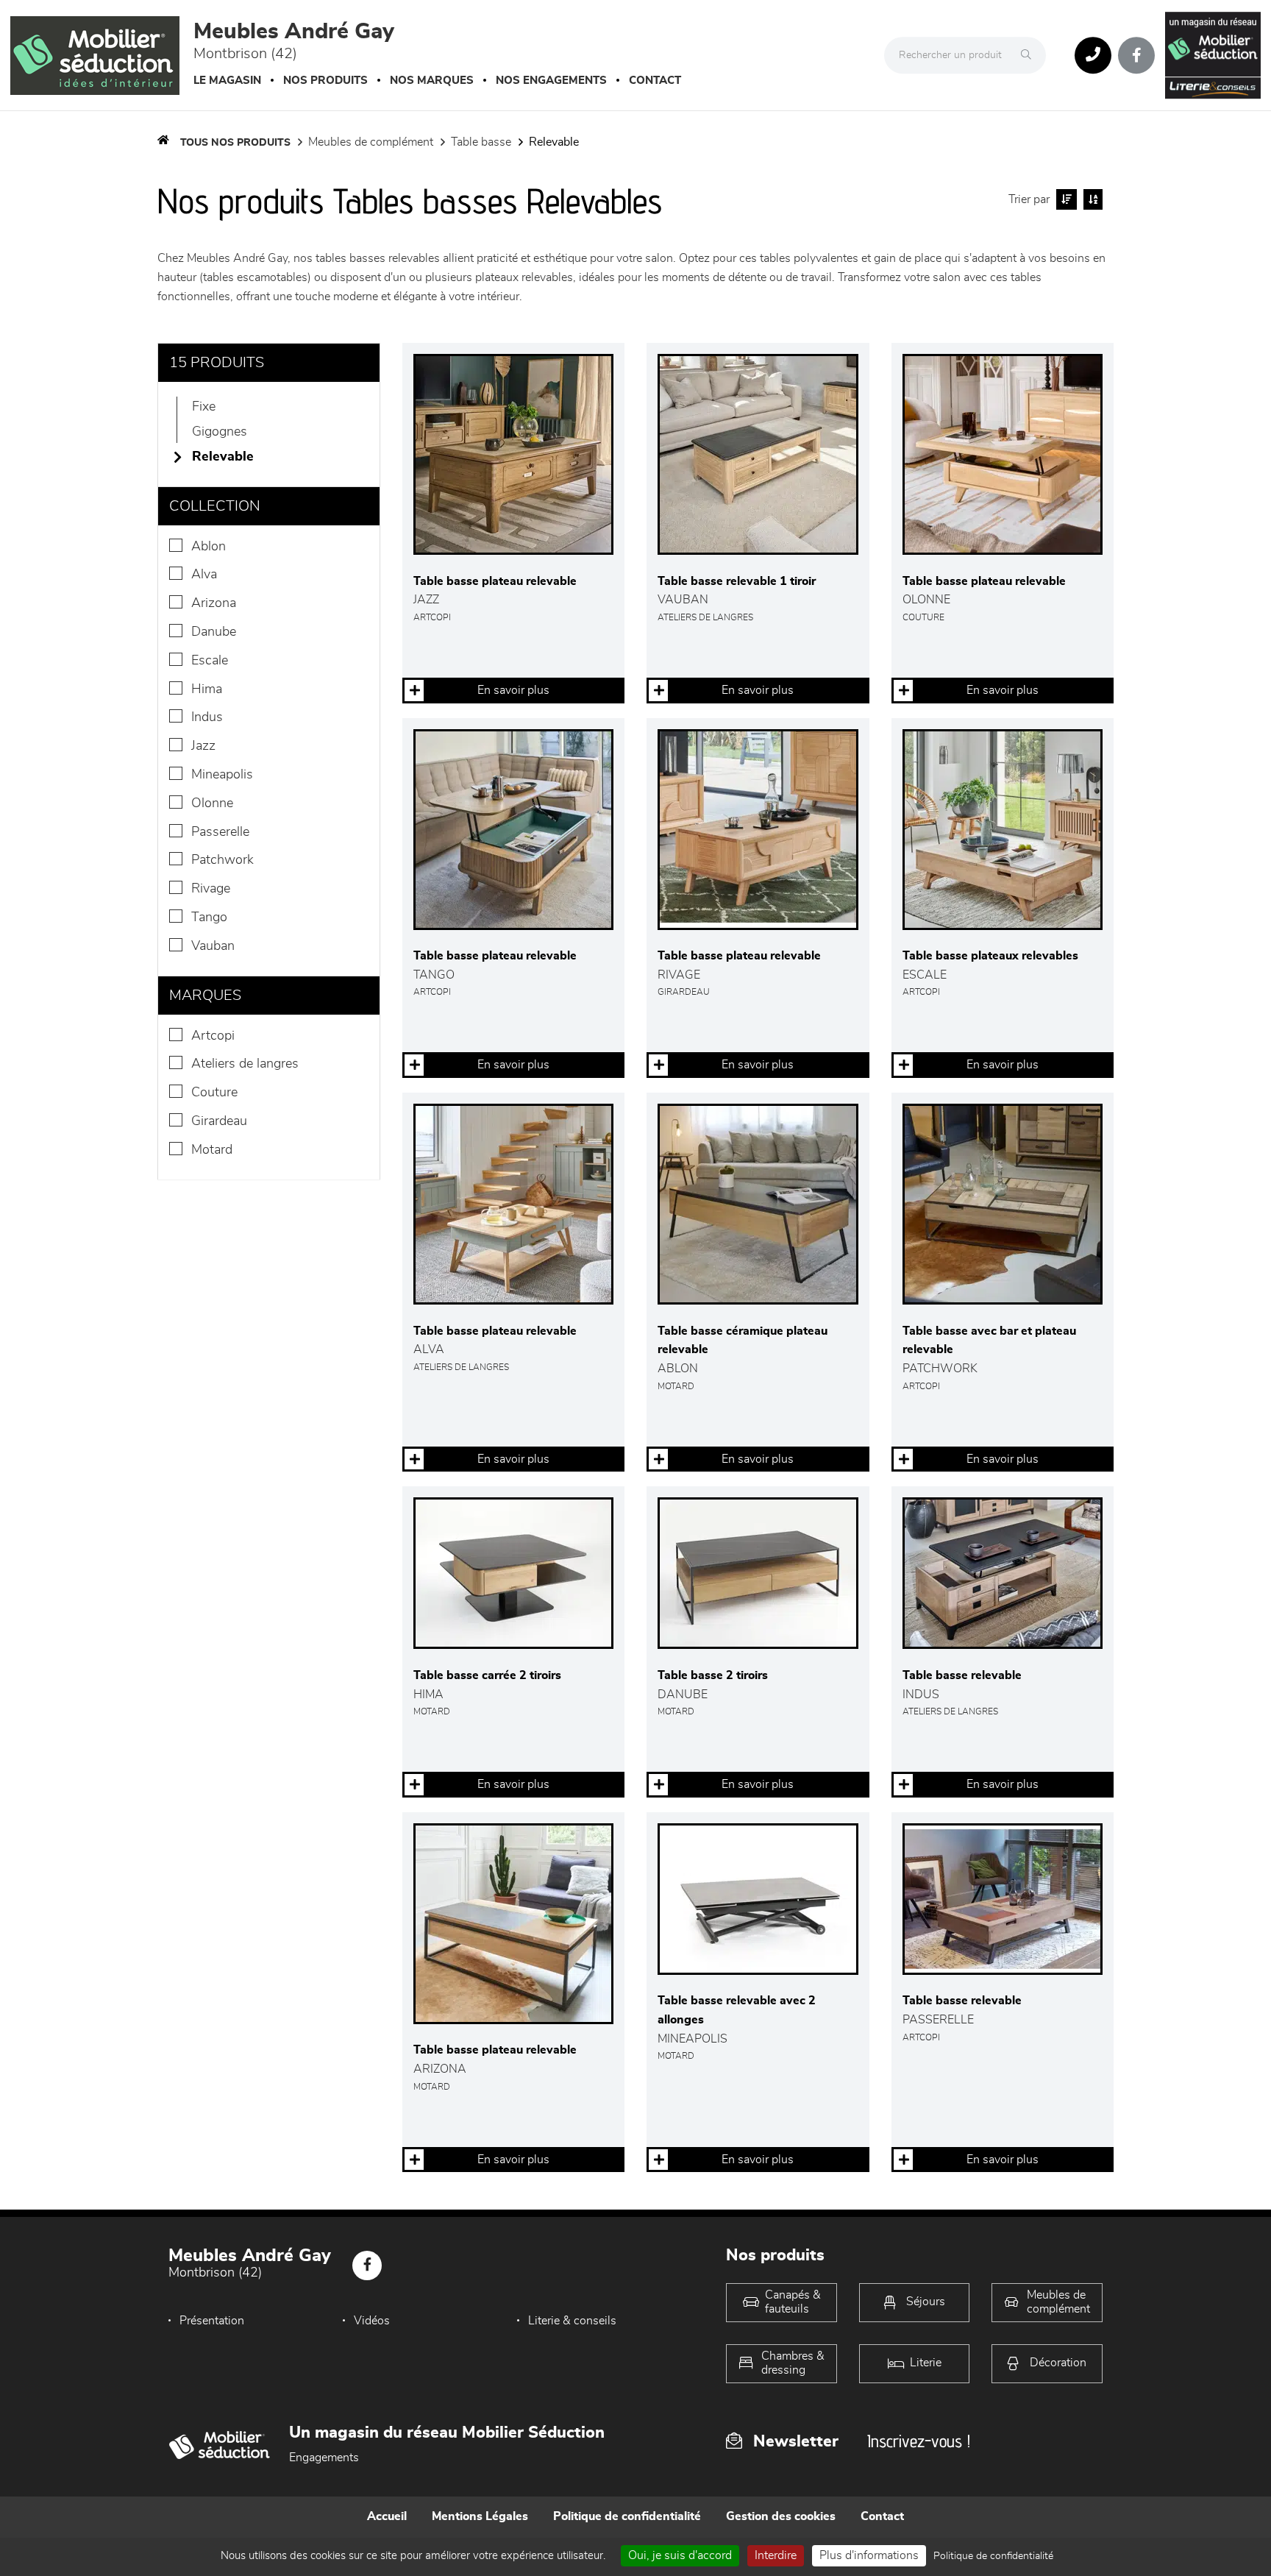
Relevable (554, 142)
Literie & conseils (572, 2321)
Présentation (212, 2321)
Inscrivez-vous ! (919, 2441)
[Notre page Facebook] (1136, 55)
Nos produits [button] (325, 81)
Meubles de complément (371, 142)
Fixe (204, 407)
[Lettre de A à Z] (1091, 199)
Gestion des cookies (781, 2516)
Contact (655, 81)
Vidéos (372, 2321)
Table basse (481, 142)
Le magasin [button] (227, 81)
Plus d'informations (869, 2555)
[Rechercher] (1030, 55)
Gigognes (220, 432)
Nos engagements (551, 81)
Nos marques (432, 81)
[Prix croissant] (1065, 199)
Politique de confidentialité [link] (993, 2556)
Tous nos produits (235, 143)
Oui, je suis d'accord (680, 2555)
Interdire (776, 2555)
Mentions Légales (480, 2516)
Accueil (387, 2516)
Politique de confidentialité (627, 2516)
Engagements (324, 2458)
